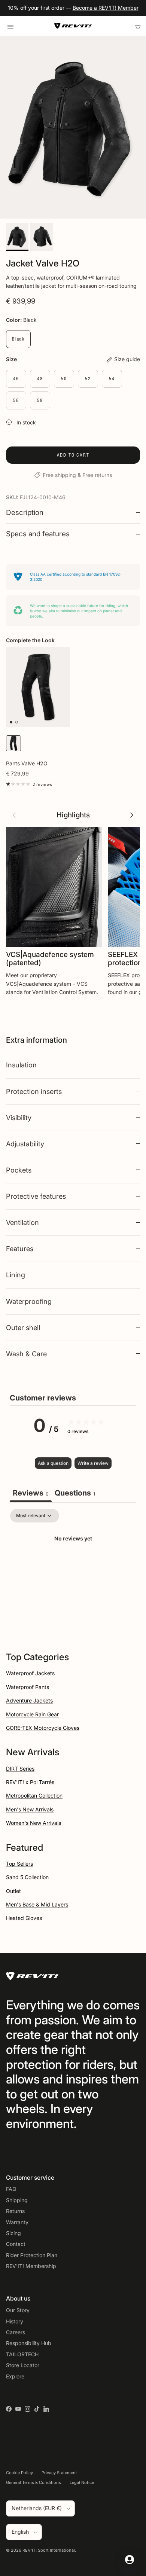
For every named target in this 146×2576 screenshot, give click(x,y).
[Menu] (10, 26)
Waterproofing (29, 1301)
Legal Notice (82, 2482)
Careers (16, 2332)
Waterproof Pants (28, 1687)
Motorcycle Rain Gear (32, 1714)
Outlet (13, 1891)
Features (20, 1249)
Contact (16, 2244)
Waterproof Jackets (30, 1673)
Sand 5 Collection (27, 1877)
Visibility (19, 1118)
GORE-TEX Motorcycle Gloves (43, 1728)
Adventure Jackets (29, 1700)
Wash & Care (26, 1354)
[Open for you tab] (130, 2560)
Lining (16, 1275)
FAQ (11, 2189)
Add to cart (73, 455)
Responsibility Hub (29, 2343)
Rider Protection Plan (32, 2255)
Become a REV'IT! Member (106, 8)
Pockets (19, 1170)
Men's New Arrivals (30, 1809)
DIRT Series (20, 1769)
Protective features (36, 1196)
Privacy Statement (59, 2473)
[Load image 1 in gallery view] (73, 128)
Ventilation (22, 1222)
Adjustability (25, 1144)
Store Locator (23, 2365)
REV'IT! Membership (31, 2266)
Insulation (21, 1065)
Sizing (13, 2233)
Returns (15, 2211)
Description (25, 513)
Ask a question (53, 1463)
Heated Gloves (24, 1918)
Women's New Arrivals (34, 1823)
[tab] (75, 1494)
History (15, 2321)
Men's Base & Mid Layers (37, 1904)
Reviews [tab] (31, 1493)
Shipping (17, 2200)
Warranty (17, 2222)
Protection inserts (34, 1091)
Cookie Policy (19, 2473)
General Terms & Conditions (34, 2482)
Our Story (18, 2310)
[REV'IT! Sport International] (73, 26)
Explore (15, 2376)
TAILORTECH (22, 2354)
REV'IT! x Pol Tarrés (30, 1782)
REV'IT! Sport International (49, 2550)
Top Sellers (19, 1864)
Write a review (93, 1463)
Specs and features (38, 534)
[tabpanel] (73, 1564)
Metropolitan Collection (34, 1795)
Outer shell (23, 1327)
